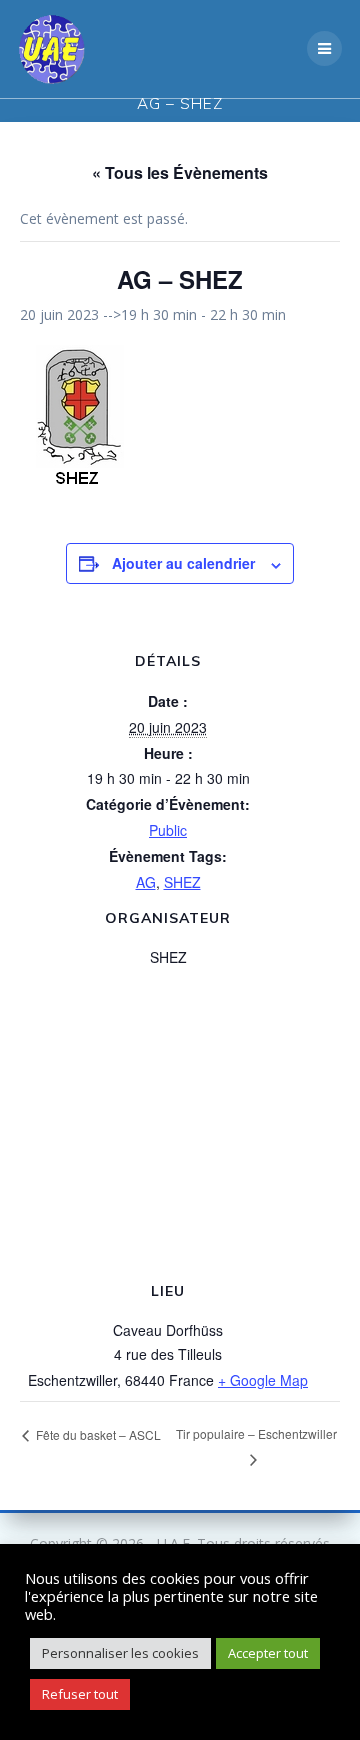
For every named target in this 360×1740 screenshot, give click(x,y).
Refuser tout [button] (80, 1694)
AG (146, 882)
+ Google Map (263, 1380)
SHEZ (182, 882)
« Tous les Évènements (180, 172)
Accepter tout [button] (268, 1653)
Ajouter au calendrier (183, 563)
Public (168, 830)
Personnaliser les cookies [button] (120, 1653)
